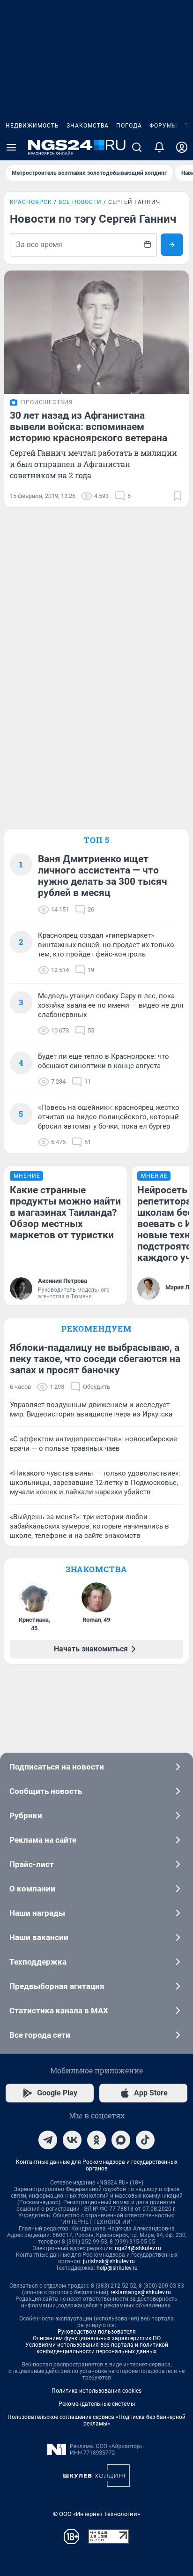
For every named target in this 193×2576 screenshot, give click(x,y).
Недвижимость (32, 126)
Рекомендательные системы (97, 2404)
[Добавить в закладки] (178, 496)
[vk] (72, 2140)
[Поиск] (137, 147)
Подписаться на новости (57, 1767)
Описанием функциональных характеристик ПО (97, 2338)
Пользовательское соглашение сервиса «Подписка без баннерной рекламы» (96, 2420)
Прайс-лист (32, 1864)
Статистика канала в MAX (59, 2011)
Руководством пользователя (97, 2332)
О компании (32, 1889)
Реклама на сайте (43, 1840)
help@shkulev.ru (117, 2268)
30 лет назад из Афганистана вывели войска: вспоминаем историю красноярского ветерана (89, 427)
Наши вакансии (39, 1937)
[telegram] (48, 2140)
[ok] (96, 2140)
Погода (129, 126)
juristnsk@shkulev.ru (109, 2261)
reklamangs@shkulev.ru (141, 2292)
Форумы (163, 126)
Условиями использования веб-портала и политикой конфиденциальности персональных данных (97, 2348)
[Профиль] (182, 147)
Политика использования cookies (96, 2391)
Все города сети (40, 2035)
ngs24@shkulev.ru (138, 2248)
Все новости (80, 202)
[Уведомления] (159, 147)
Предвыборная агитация (57, 1986)
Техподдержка (38, 1962)
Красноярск (31, 202)
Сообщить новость (46, 1791)
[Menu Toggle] (11, 147)
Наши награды (37, 1913)
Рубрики (26, 1815)
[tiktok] (145, 2140)
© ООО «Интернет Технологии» (96, 2514)
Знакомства (88, 126)
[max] (121, 2140)
